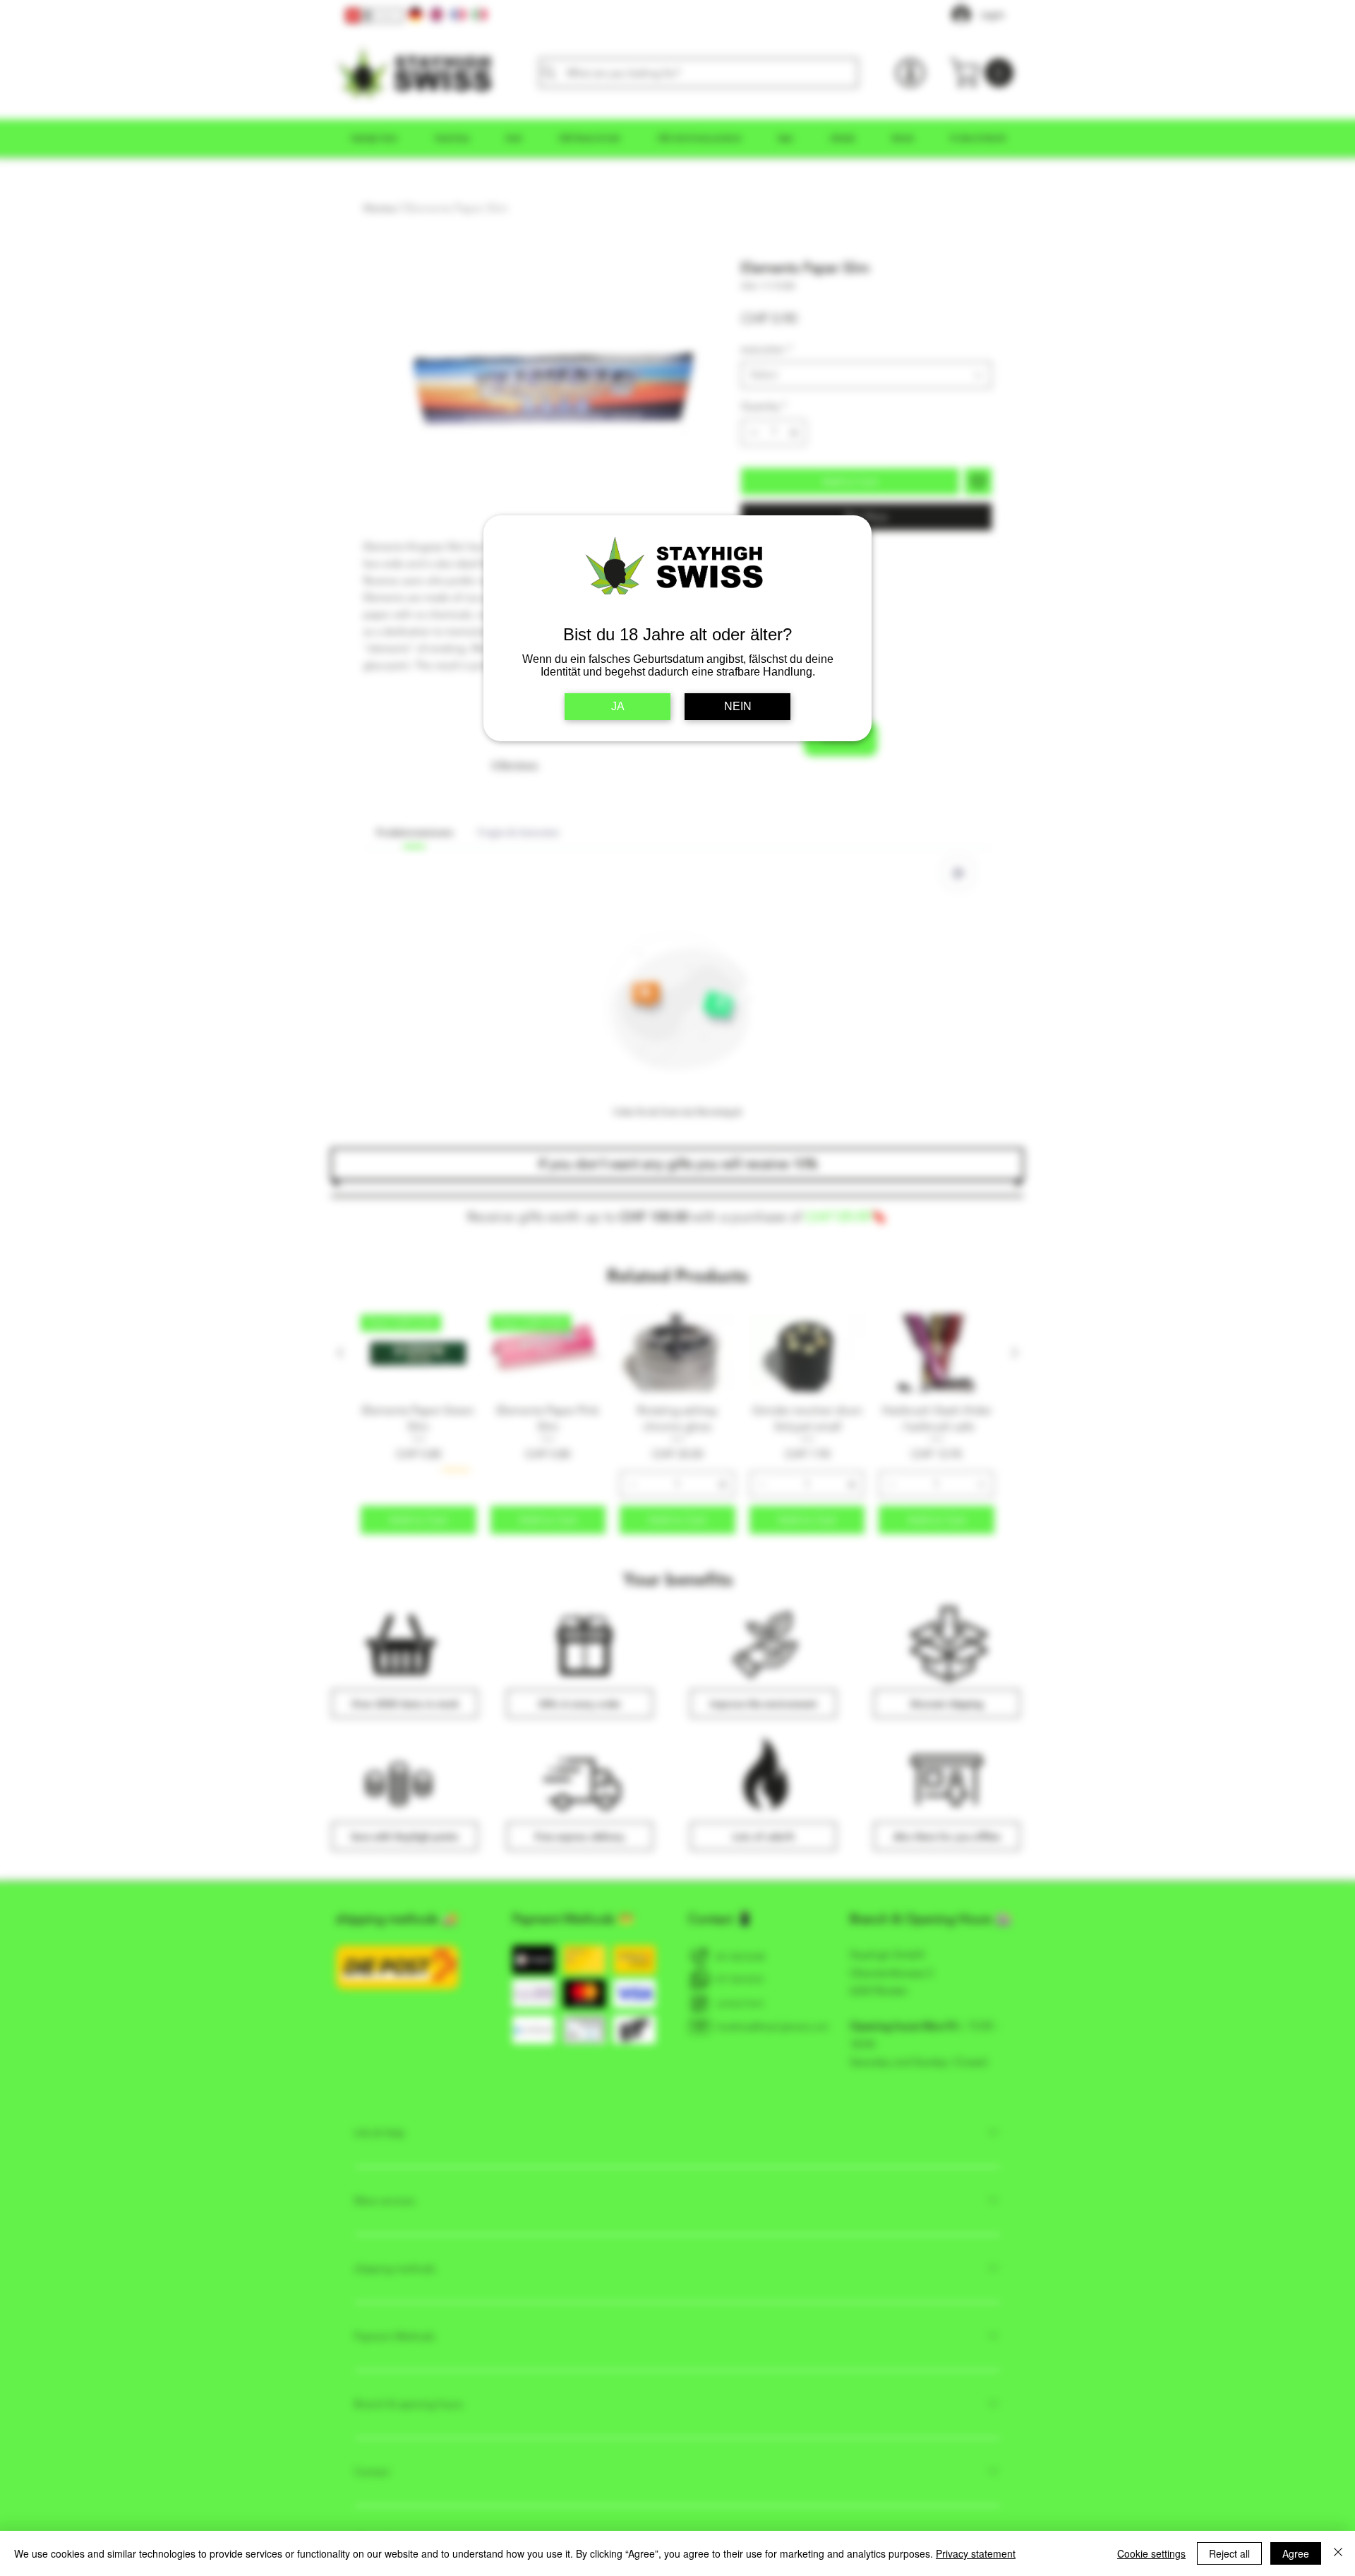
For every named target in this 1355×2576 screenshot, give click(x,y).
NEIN (738, 706)
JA (618, 706)
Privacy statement (976, 2553)
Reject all (1229, 2553)
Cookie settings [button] (1151, 2553)
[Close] (1338, 2553)
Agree (1296, 2553)
